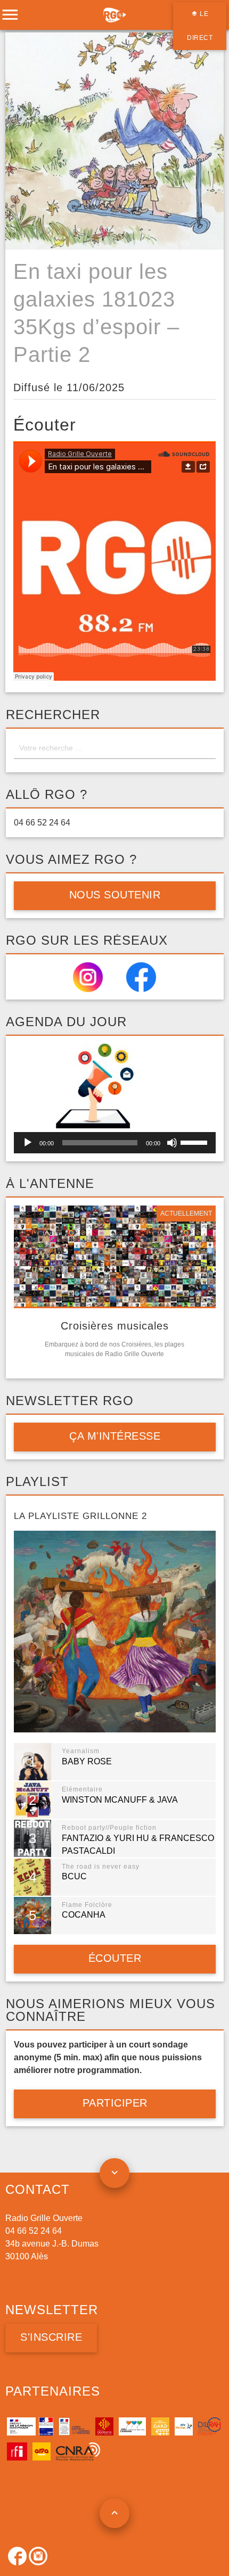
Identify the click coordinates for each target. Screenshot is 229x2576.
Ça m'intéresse (115, 1436)
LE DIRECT (200, 26)
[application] (115, 1143)
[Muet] (172, 1143)
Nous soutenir (114, 895)
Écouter (114, 1958)
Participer (114, 2103)
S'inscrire (51, 2337)
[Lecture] (28, 1143)
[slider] (195, 1142)
